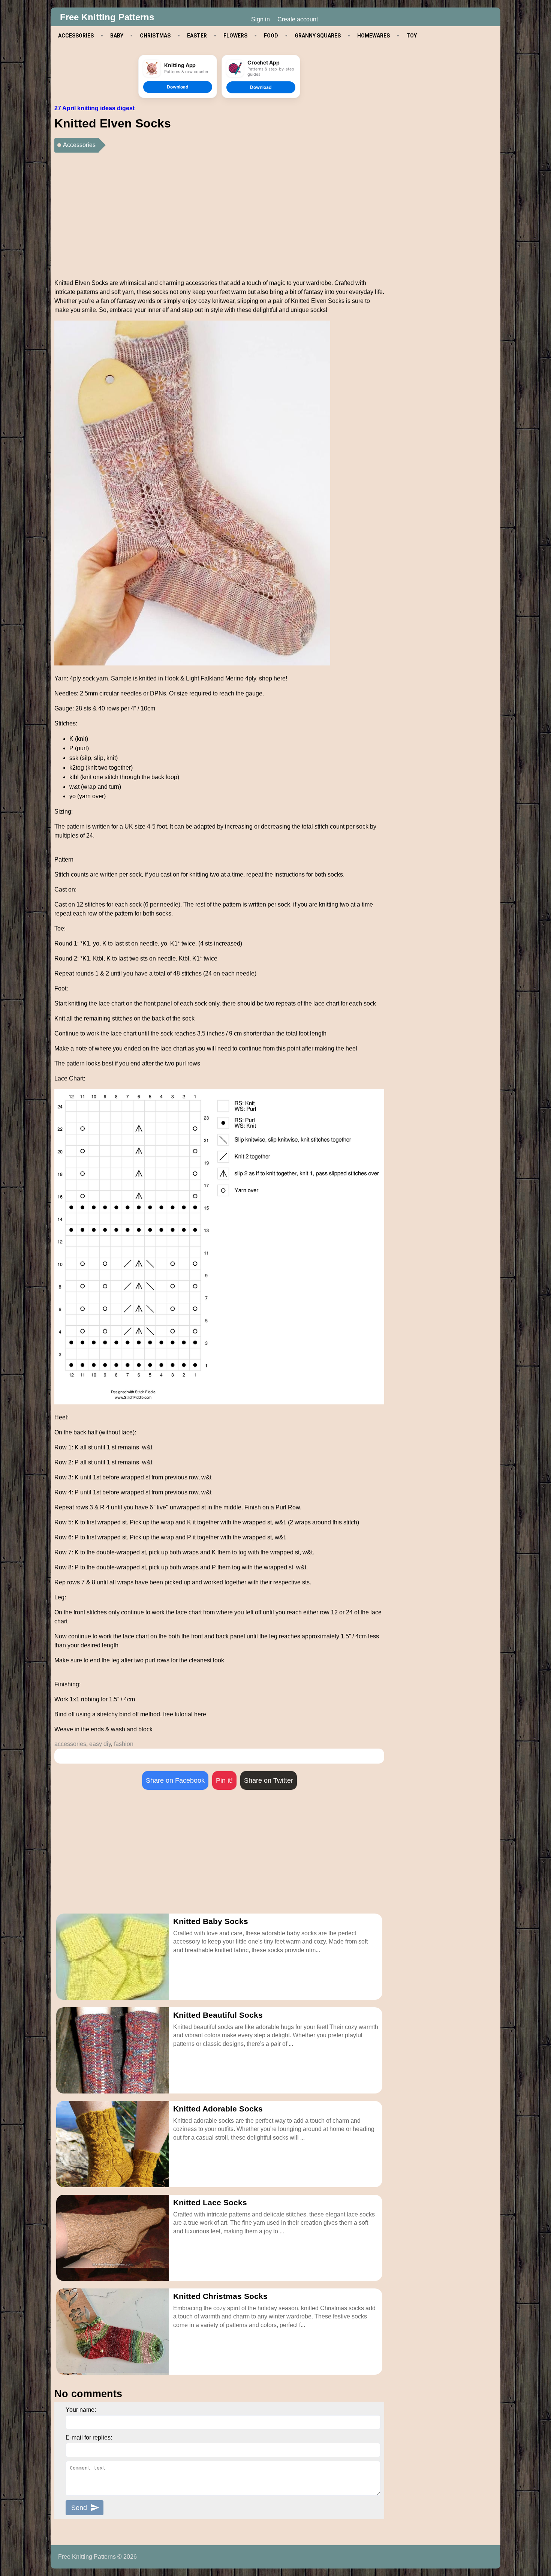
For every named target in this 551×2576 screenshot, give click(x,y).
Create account (298, 19)
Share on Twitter (269, 1780)
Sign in (261, 19)
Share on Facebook (175, 1780)
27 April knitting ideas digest (94, 108)
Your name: (81, 2410)
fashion (124, 1744)
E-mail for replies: (89, 2437)
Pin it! (224, 1780)
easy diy (100, 1744)
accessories (70, 1744)
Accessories (79, 145)
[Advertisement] (219, 213)
